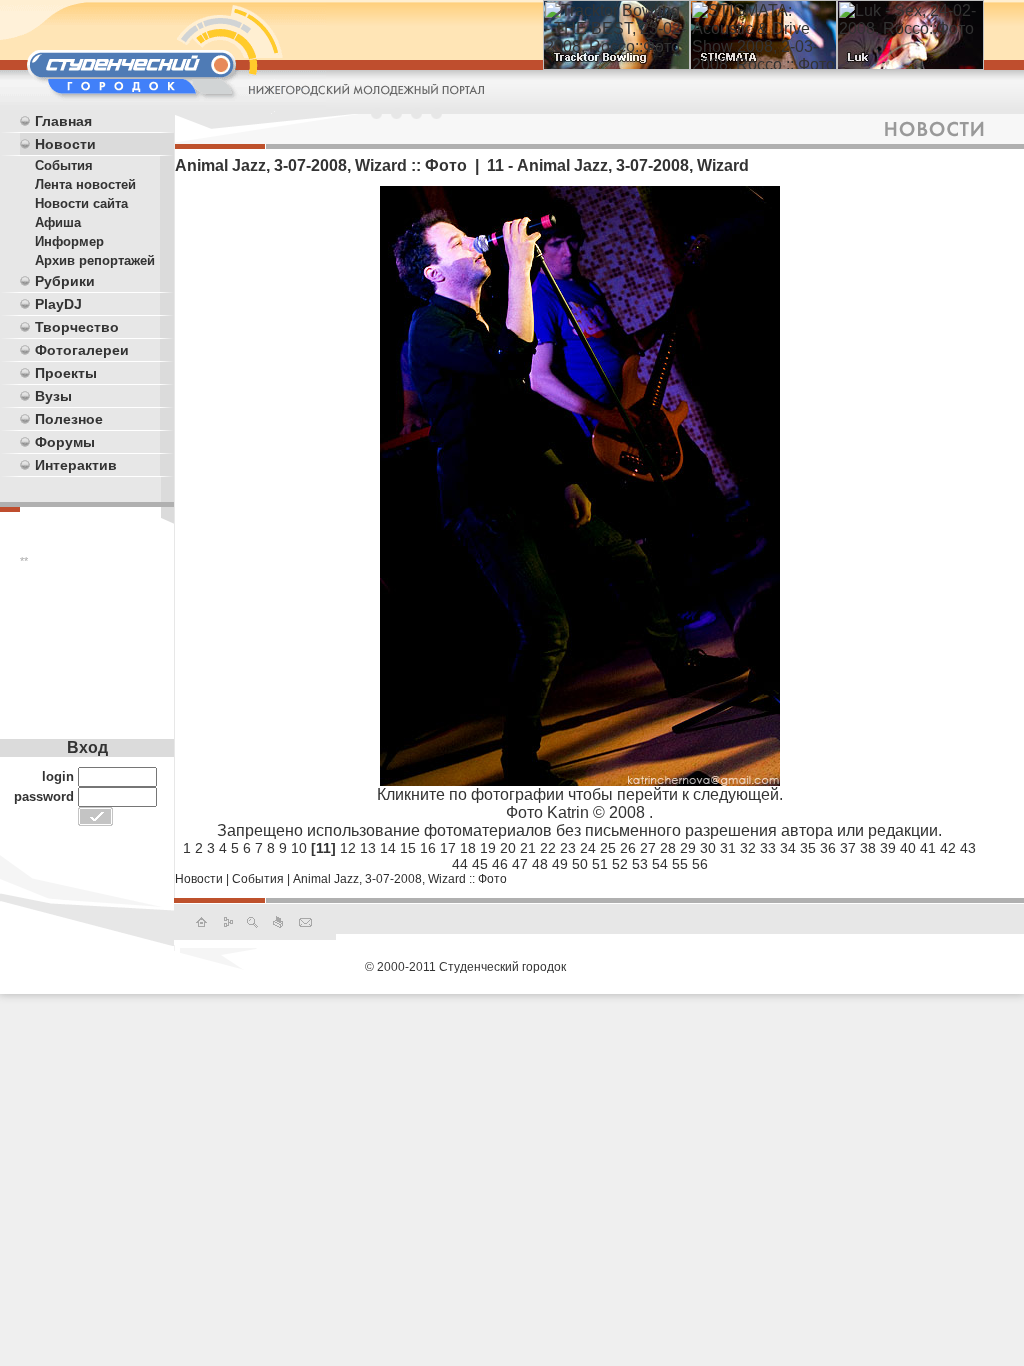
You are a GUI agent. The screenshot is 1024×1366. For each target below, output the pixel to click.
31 (728, 848)
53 (640, 864)
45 (480, 864)
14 (388, 848)
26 (628, 848)
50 (580, 864)
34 (788, 848)
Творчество (77, 327)
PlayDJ (58, 304)
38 (868, 848)
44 (460, 864)
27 (648, 848)
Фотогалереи (82, 350)
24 (588, 848)
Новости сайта (81, 203)
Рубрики (65, 281)
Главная (63, 121)
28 (668, 848)
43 (968, 848)
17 (448, 848)
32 (748, 848)
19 (488, 848)
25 (608, 848)
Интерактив (76, 465)
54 (660, 864)
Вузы (53, 396)
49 (560, 864)
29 (688, 848)
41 (928, 848)
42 (948, 848)
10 (299, 848)
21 (528, 848)
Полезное (69, 419)
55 (680, 864)
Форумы (65, 442)
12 (348, 848)
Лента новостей (85, 184)
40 (908, 848)
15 (408, 848)
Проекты (66, 373)
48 (540, 864)
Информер (69, 241)
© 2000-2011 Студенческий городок (465, 967)
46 (500, 864)
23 (568, 848)
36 (828, 848)
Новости (65, 144)
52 (620, 864)
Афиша (58, 222)
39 (888, 848)
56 (700, 864)
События (64, 165)
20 (508, 848)
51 (600, 864)
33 (768, 848)
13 (368, 848)
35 (808, 848)
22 (548, 848)
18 (468, 848)
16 (428, 848)
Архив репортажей (95, 260)
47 (520, 864)
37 (848, 848)
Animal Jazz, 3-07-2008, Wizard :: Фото (400, 879)
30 (708, 848)
